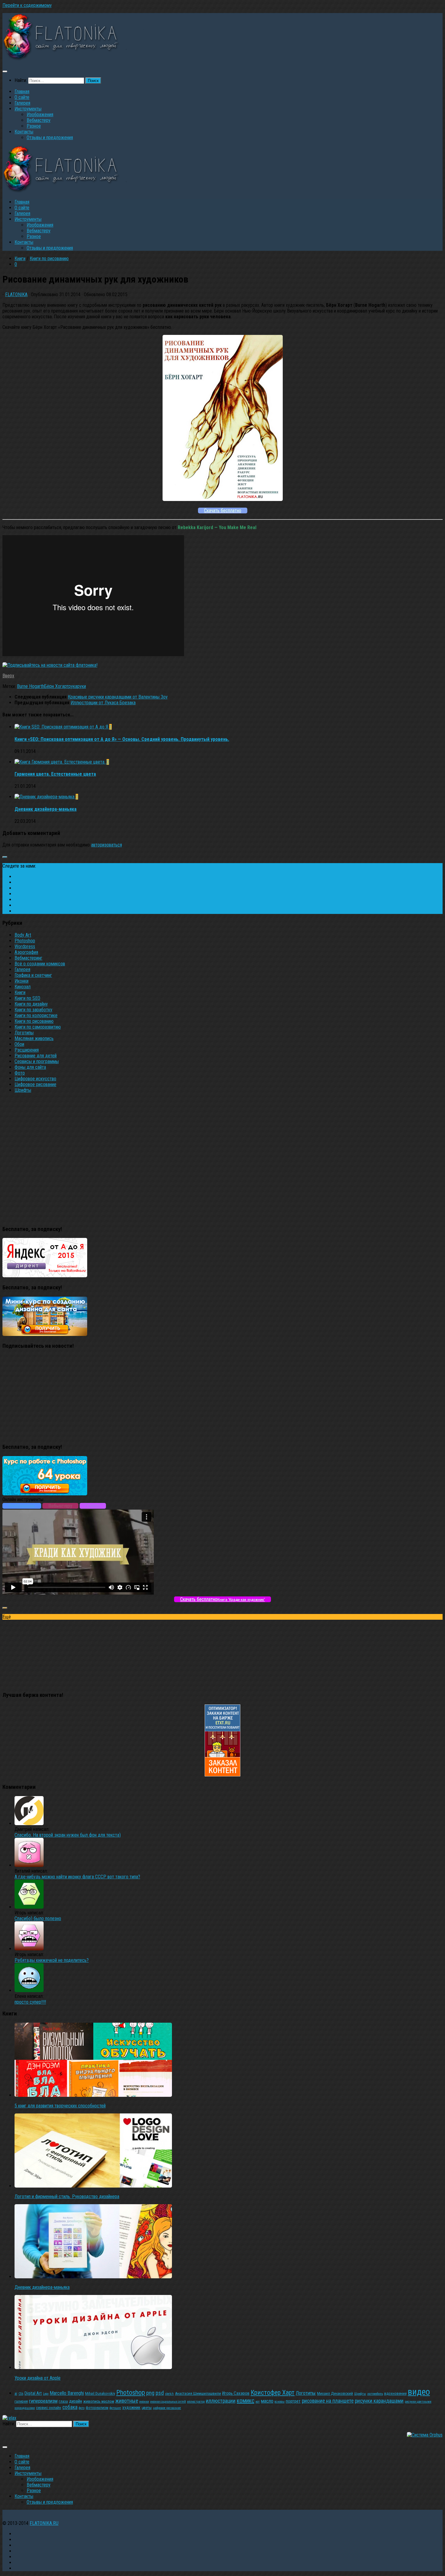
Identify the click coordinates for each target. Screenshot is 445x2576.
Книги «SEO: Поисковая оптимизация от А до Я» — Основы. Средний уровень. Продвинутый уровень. (122, 739)
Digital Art (33, 2393)
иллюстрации (221, 2401)
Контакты (24, 132)
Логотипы (24, 1033)
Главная (22, 92)
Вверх (8, 676)
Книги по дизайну (31, 1004)
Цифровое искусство (35, 1079)
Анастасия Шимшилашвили (198, 2393)
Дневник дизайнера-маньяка (46, 809)
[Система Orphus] (425, 2435)
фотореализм (97, 2408)
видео (419, 2392)
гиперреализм (43, 2401)
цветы (147, 2408)
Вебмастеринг (28, 958)
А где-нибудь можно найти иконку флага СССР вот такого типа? (77, 1877)
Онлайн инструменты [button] (23, 1499)
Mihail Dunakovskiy (100, 2393)
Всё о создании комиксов (40, 964)
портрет (293, 2401)
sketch (169, 2394)
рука (73, 686)
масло (267, 2401)
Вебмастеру (39, 120)
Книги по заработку (33, 1010)
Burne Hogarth (31, 686)
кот (258, 2402)
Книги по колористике (36, 1015)
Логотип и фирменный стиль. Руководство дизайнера (67, 2196)
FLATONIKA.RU (44, 2523)
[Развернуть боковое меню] (5, 857)
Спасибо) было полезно (38, 1918)
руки (82, 686)
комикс (246, 2401)
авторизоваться (107, 845)
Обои (19, 1044)
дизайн (76, 2401)
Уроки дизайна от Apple (38, 2378)
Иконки (21, 981)
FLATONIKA (16, 295)
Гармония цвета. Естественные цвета (55, 774)
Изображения (40, 115)
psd (160, 2393)
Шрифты (23, 1090)
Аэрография (26, 952)
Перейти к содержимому (27, 5)
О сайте (22, 97)
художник (131, 2407)
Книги (20, 259)
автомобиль (375, 2394)
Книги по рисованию (49, 259)
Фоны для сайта (30, 1067)
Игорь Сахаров (236, 2393)
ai (16, 2393)
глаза (63, 2401)
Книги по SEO (27, 998)
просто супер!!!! (30, 2002)
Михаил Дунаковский (335, 2393)
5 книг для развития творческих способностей (60, 2106)
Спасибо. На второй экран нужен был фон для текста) (68, 1835)
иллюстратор (196, 2402)
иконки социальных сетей (168, 2402)
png (150, 2393)
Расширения (27, 1050)
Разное (34, 126)
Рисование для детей (36, 1056)
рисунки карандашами (379, 2401)
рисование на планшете (328, 2401)
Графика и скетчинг (33, 975)
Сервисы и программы (37, 1061)
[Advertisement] (222, 1158)
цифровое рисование (167, 2408)
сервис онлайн (49, 2408)
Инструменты (28, 109)
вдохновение (395, 2393)
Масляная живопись (34, 1038)
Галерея (22, 103)
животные (127, 2401)
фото (82, 2408)
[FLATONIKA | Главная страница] (76, 59)
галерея (21, 2401)
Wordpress (25, 946)
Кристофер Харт (273, 2393)
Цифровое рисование (35, 1084)
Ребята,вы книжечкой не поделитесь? (52, 1960)
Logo (46, 2394)
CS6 (21, 2394)
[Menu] (5, 71)
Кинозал (23, 987)
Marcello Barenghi (67, 2393)
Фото (20, 1073)
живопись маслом (99, 2401)
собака (70, 2407)
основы (280, 2402)
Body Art (23, 935)
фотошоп (115, 2408)
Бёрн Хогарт (56, 686)
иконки (144, 2402)
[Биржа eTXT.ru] (222, 1775)
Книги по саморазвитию (38, 1027)
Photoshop (25, 941)
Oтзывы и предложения (50, 137)
